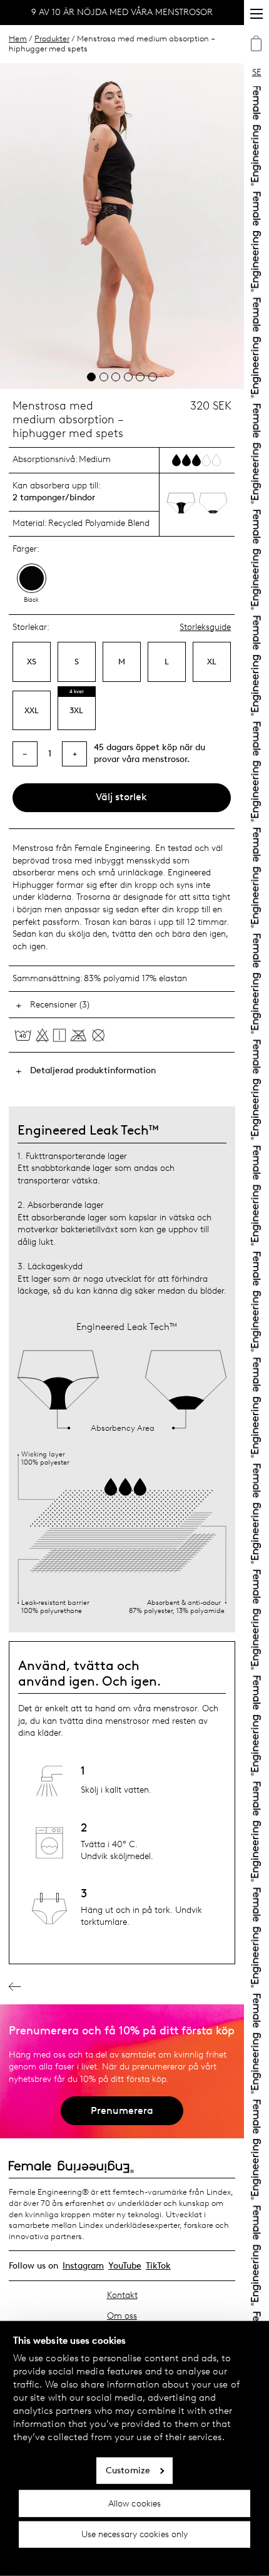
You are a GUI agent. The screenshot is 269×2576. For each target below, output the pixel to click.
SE (257, 72)
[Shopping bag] (256, 45)
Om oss (122, 2316)
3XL (76, 710)
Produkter (52, 39)
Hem (18, 39)
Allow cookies (134, 2503)
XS (32, 662)
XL (212, 662)
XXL (32, 710)
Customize (128, 2470)
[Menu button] (256, 14)
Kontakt (122, 2295)
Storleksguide (205, 627)
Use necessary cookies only (135, 2534)
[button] (91, 377)
